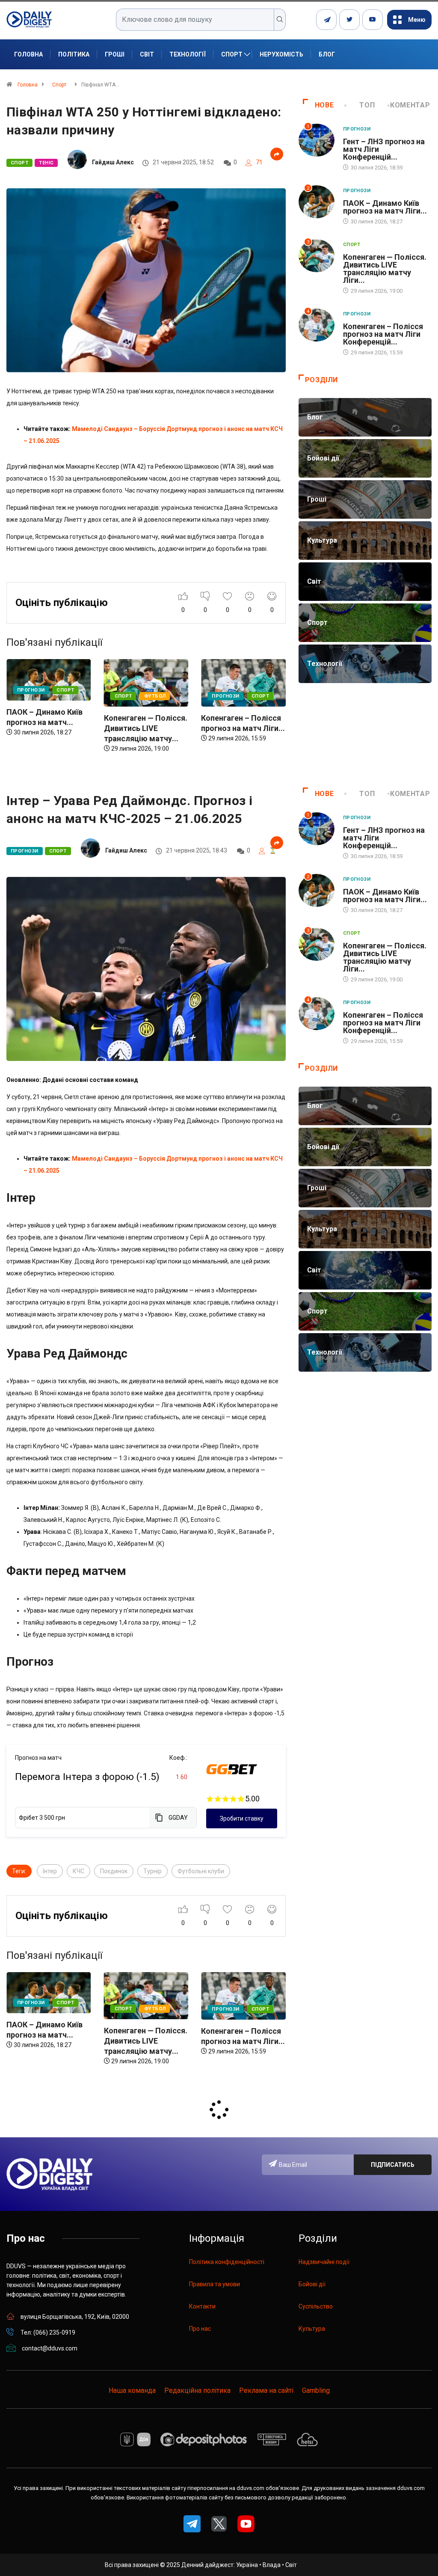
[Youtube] (373, 20)
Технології (188, 54)
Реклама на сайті (266, 2390)
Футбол (58, 696)
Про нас (200, 2329)
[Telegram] (326, 20)
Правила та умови (215, 2284)
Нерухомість (281, 54)
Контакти (202, 2306)
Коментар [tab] (410, 105)
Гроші (115, 54)
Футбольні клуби (201, 1871)
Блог (327, 54)
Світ (147, 54)
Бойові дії (312, 2284)
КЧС (78, 1871)
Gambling (316, 2390)
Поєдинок (114, 1871)
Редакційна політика (197, 2390)
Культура (312, 2329)
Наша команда (132, 2390)
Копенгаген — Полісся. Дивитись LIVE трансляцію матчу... (49, 728)
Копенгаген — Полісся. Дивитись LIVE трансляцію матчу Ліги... (385, 269)
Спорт (232, 54)
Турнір (152, 1871)
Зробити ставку (242, 1818)
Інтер (50, 1871)
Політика (74, 54)
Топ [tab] (367, 105)
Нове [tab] (324, 105)
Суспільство (316, 2306)
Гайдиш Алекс (113, 162)
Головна (28, 54)
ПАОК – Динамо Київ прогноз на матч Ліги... (385, 207)
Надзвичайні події (324, 2262)
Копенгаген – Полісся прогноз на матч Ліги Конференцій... (383, 334)
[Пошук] (280, 20)
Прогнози (129, 696)
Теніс (46, 163)
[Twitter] (349, 20)
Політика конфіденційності (227, 2262)
